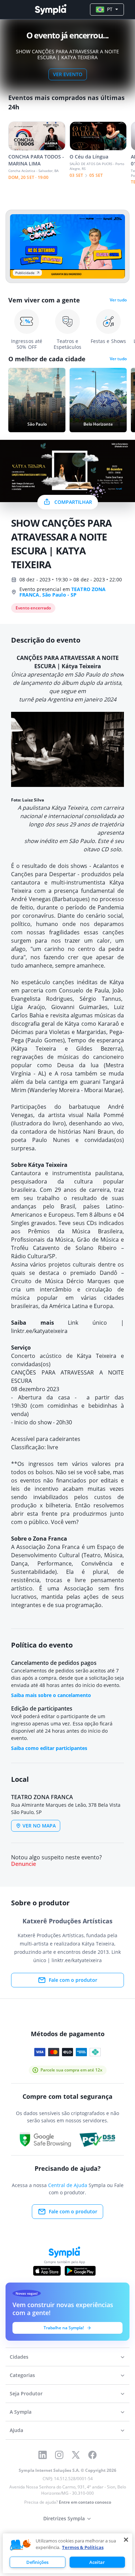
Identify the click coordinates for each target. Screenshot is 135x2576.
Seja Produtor (26, 2393)
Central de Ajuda (68, 2185)
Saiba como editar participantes (49, 1748)
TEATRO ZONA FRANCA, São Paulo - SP (62, 592)
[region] (67, 2553)
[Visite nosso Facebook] (92, 2455)
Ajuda (16, 2430)
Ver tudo (118, 300)
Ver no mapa (39, 1826)
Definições (37, 2562)
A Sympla (21, 2412)
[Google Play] (80, 2271)
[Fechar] (126, 2540)
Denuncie (24, 1864)
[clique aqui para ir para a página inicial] (51, 10)
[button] (20, 2545)
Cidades (19, 2357)
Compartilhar (73, 502)
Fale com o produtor (73, 1980)
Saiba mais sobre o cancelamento (51, 1695)
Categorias (22, 2375)
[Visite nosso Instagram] (59, 2455)
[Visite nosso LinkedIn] (43, 2455)
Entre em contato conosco (85, 2502)
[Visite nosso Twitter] (76, 2455)
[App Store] (47, 2271)
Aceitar (97, 2562)
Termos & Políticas (83, 2547)
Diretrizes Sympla (64, 2518)
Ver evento (68, 74)
